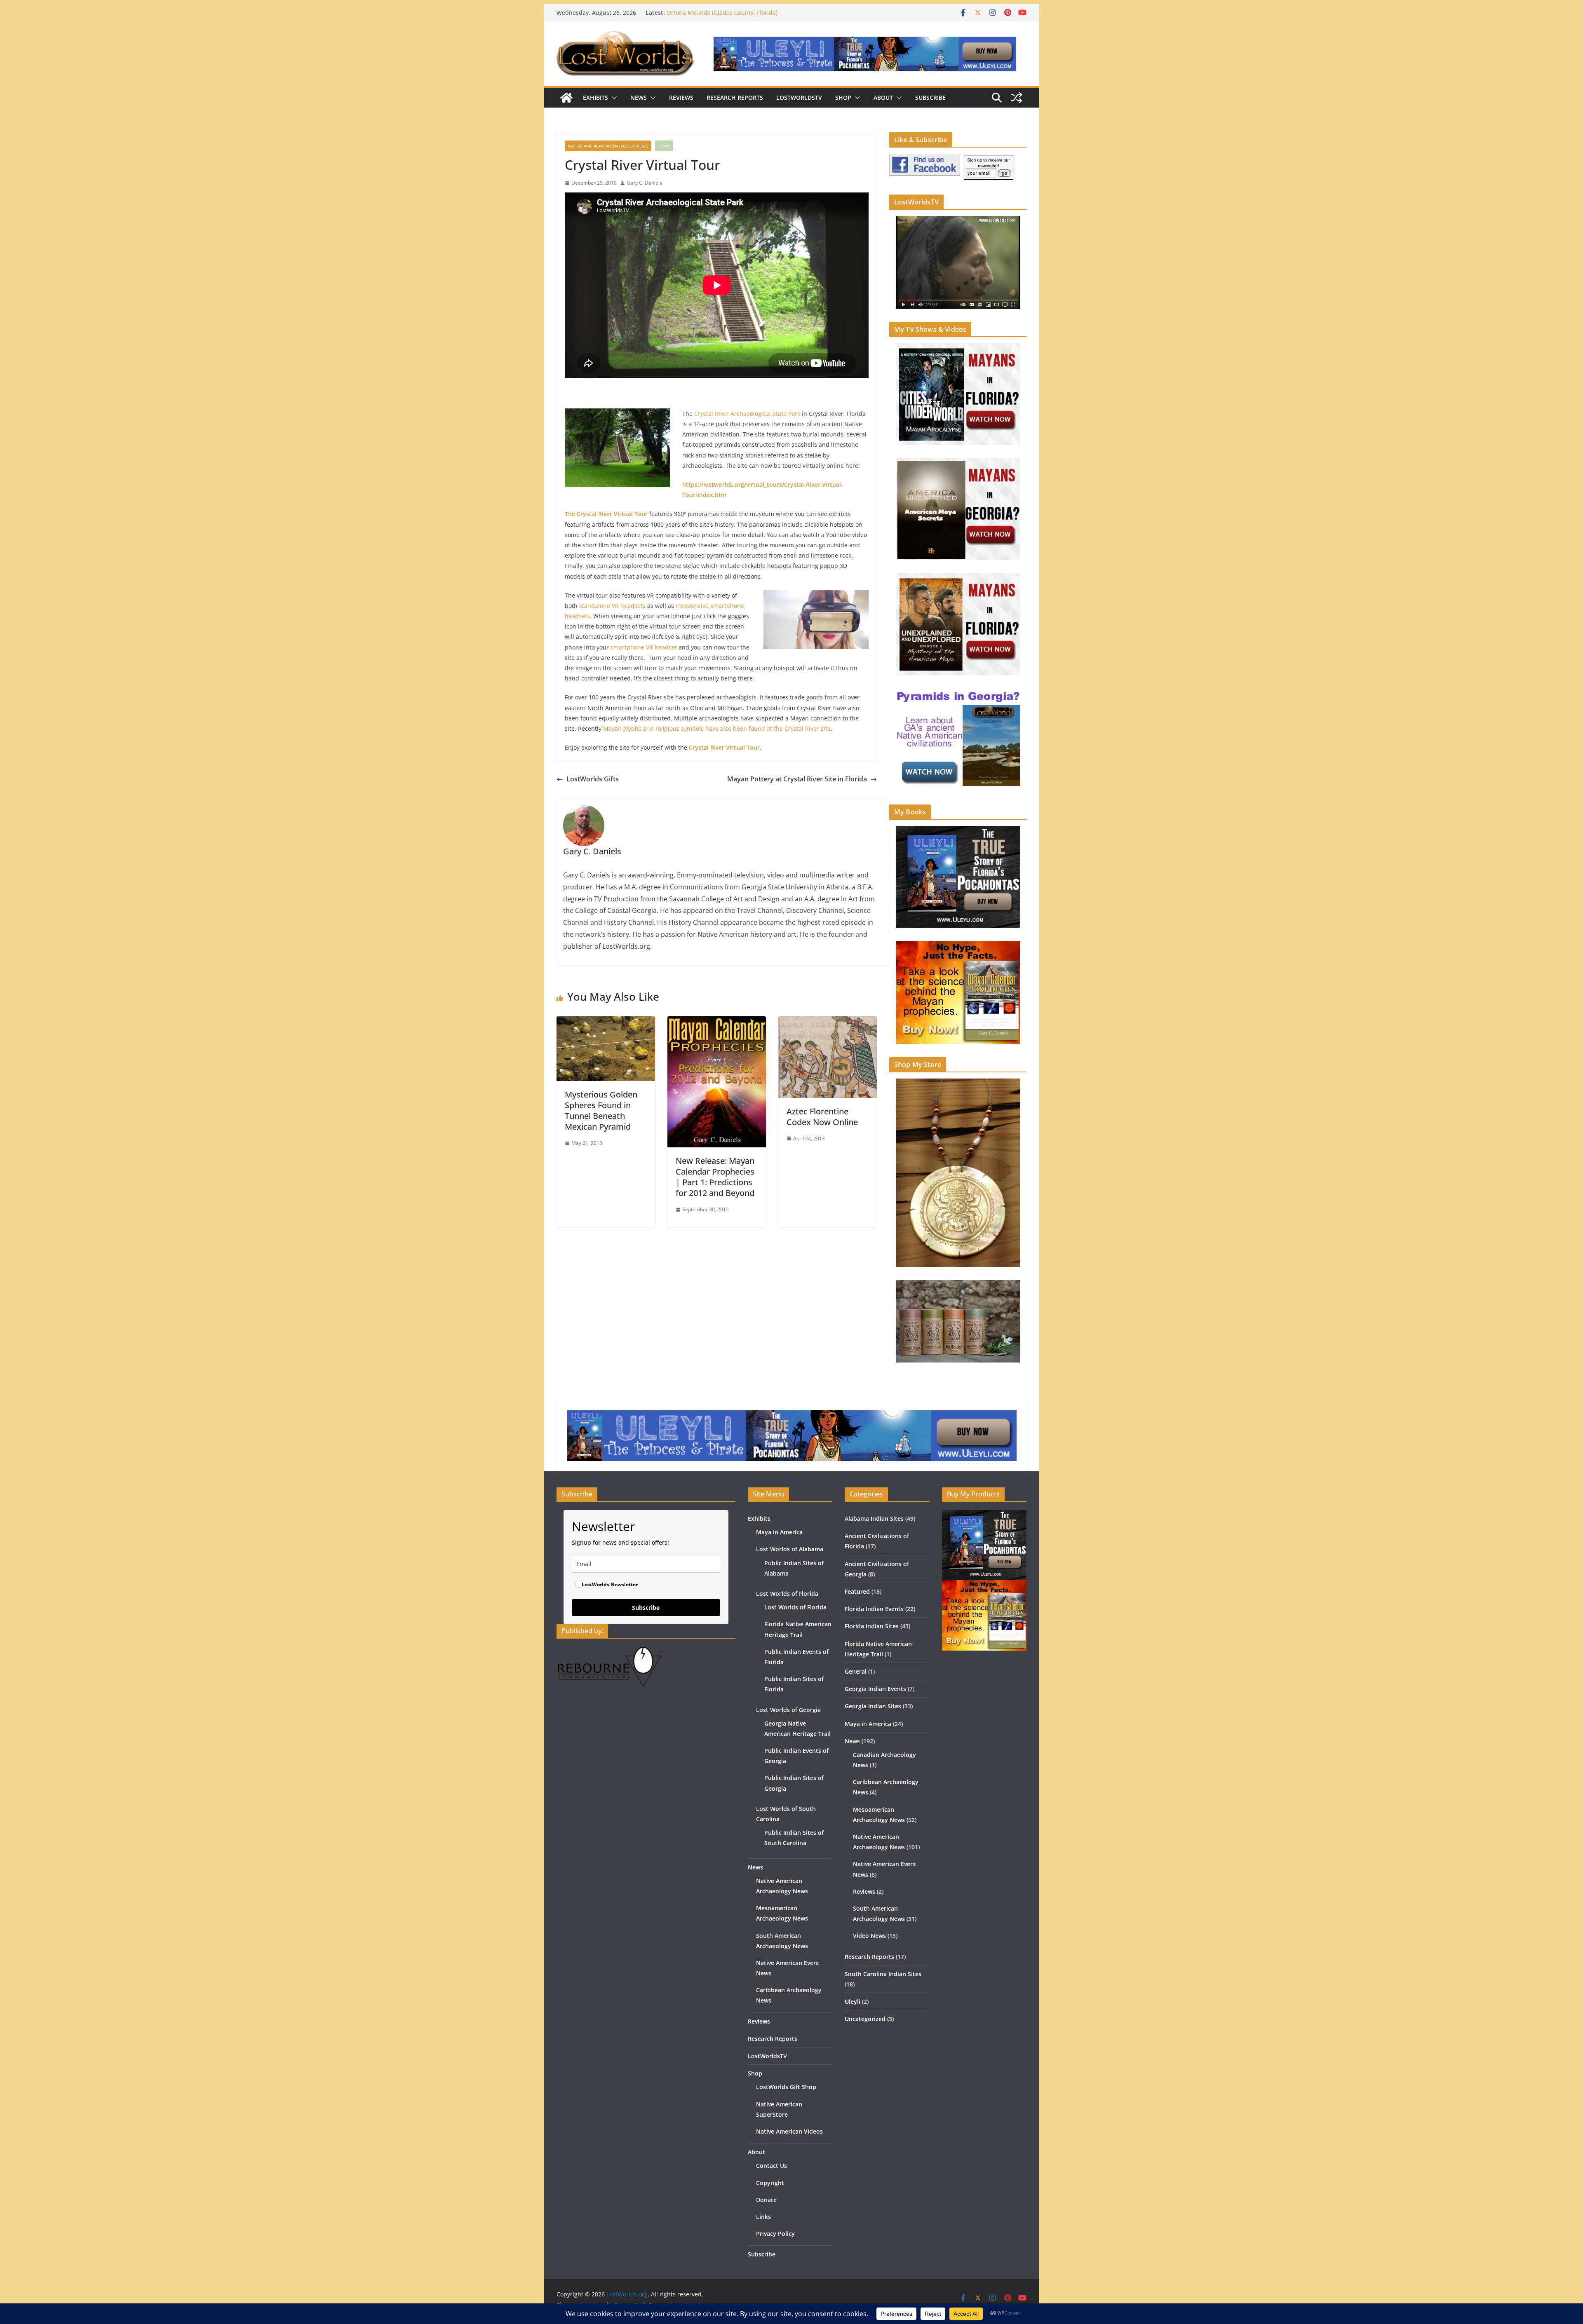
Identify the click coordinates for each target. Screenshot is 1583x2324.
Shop (843, 97)
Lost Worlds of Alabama (790, 1549)
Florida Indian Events (874, 1609)
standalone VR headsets (612, 606)
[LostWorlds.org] (566, 98)
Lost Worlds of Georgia (788, 1710)
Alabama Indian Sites (874, 1518)
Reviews (681, 97)
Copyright (770, 2183)
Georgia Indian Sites (873, 1706)
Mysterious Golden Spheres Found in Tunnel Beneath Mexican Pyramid (601, 1110)
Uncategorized (865, 2019)
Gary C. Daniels (644, 183)
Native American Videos (789, 2131)
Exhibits (595, 97)
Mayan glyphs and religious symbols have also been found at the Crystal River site (717, 728)
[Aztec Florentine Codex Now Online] (828, 1022)
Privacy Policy (775, 2234)
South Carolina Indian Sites (883, 1974)
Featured (857, 1591)
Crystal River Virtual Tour (724, 747)
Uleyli (853, 2002)
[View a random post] (1017, 98)
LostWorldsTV (799, 97)
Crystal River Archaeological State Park (747, 414)
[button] (613, 98)
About (883, 97)
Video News (869, 1936)
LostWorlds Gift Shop (786, 2087)
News (639, 97)
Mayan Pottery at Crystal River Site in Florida (797, 779)
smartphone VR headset (644, 647)
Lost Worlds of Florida (787, 1593)
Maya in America (779, 1532)
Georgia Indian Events (875, 1689)
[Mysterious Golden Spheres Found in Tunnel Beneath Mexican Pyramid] (606, 1022)
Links (763, 2217)
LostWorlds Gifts (593, 779)
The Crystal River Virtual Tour (606, 514)
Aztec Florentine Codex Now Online (822, 1117)
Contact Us (772, 2166)
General (856, 1671)
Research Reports (735, 97)
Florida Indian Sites (872, 1626)
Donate (766, 2200)
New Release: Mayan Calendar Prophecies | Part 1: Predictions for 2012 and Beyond (715, 1177)
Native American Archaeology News (608, 146)
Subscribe (930, 97)
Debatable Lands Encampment (709, 13)
